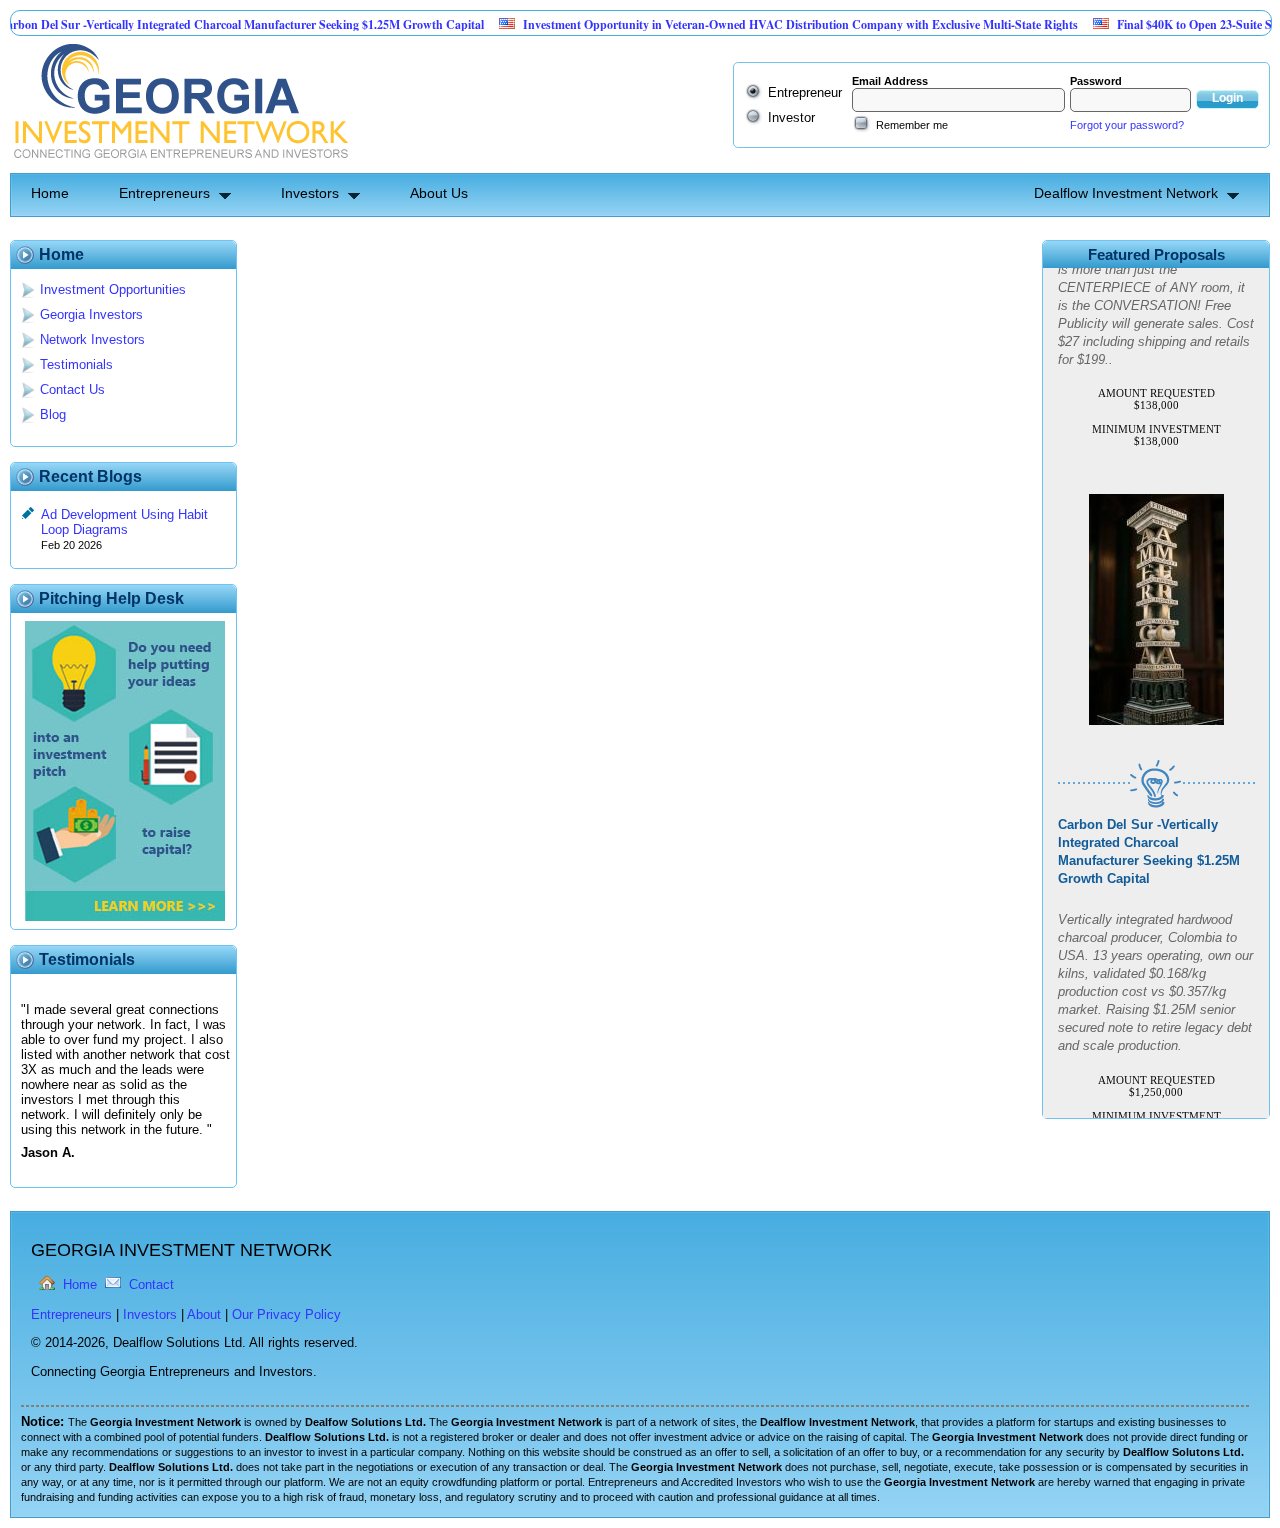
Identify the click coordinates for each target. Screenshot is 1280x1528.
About (204, 1314)
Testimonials (76, 364)
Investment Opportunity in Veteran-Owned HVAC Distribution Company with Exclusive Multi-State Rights (765, 24)
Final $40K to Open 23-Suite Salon (1170, 24)
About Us (439, 193)
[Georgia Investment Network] (179, 165)
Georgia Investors (91, 314)
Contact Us (72, 389)
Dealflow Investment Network (1126, 193)
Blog (53, 414)
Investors (310, 193)
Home (50, 193)
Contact (151, 1284)
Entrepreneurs (164, 193)
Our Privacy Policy (286, 1314)
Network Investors (92, 339)
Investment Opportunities (113, 289)
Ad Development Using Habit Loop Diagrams (124, 522)
